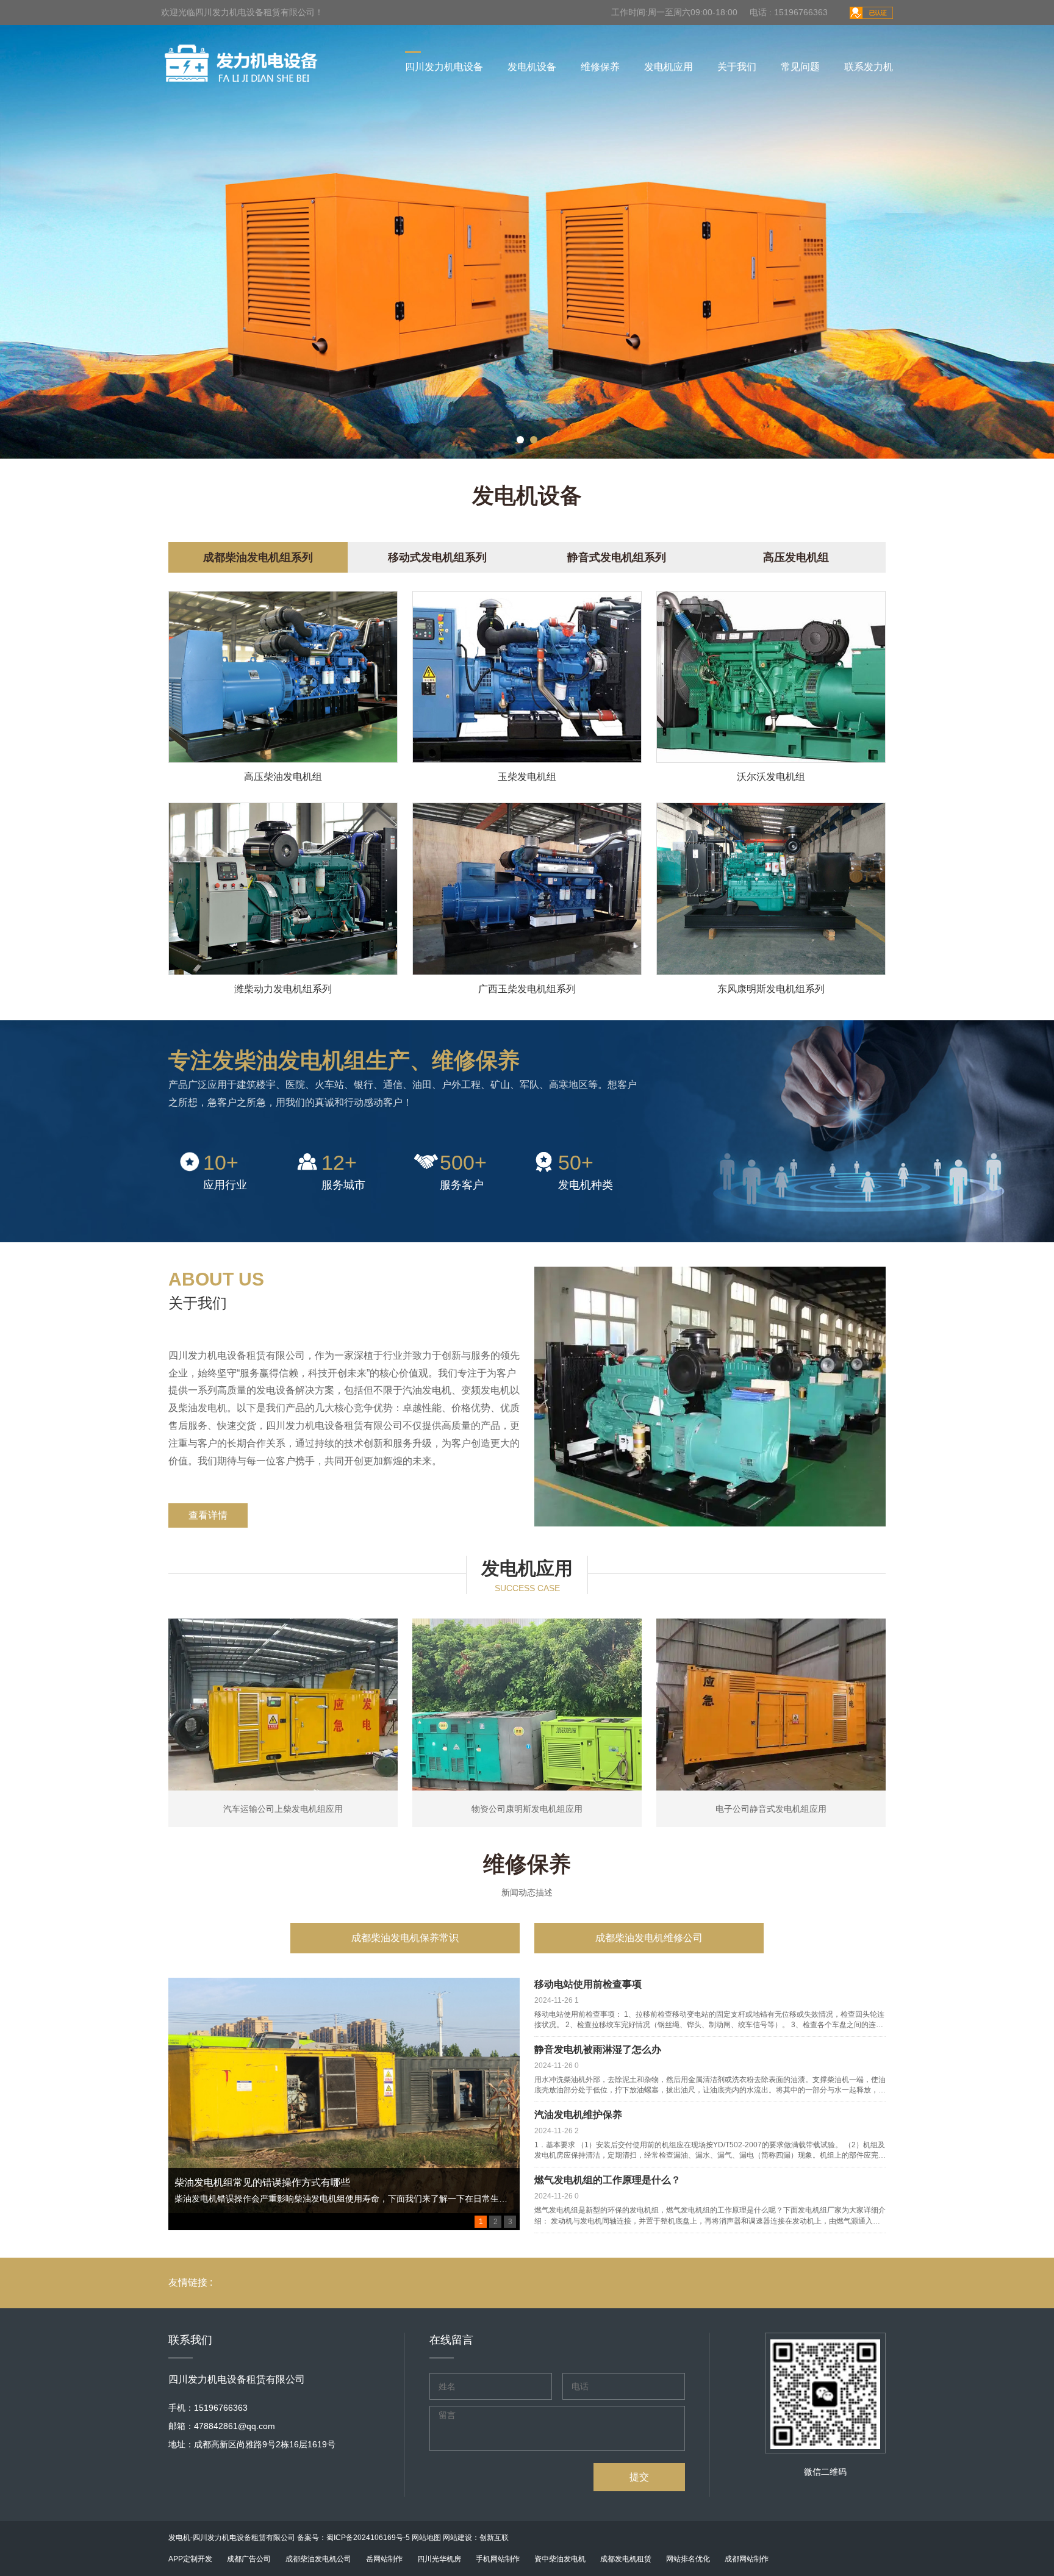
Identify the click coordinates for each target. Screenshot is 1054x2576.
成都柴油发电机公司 (318, 2559)
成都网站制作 (747, 2559)
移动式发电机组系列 (437, 557)
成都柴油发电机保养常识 (405, 1938)
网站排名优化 (688, 2559)
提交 (639, 2477)
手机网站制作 (498, 2559)
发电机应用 (669, 67)
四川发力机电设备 (444, 67)
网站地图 (426, 2538)
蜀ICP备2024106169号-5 (368, 2538)
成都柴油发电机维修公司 (649, 1938)
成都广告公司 (249, 2559)
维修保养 (600, 67)
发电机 (179, 2538)
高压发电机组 (796, 557)
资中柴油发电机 (560, 2559)
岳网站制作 (384, 2559)
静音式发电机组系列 (617, 557)
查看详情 (208, 1515)
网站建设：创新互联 (476, 2538)
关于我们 (737, 67)
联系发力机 (869, 67)
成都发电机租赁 (626, 2559)
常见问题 (800, 67)
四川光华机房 (439, 2559)
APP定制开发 (190, 2559)
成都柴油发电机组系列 (258, 557)
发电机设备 (532, 67)
